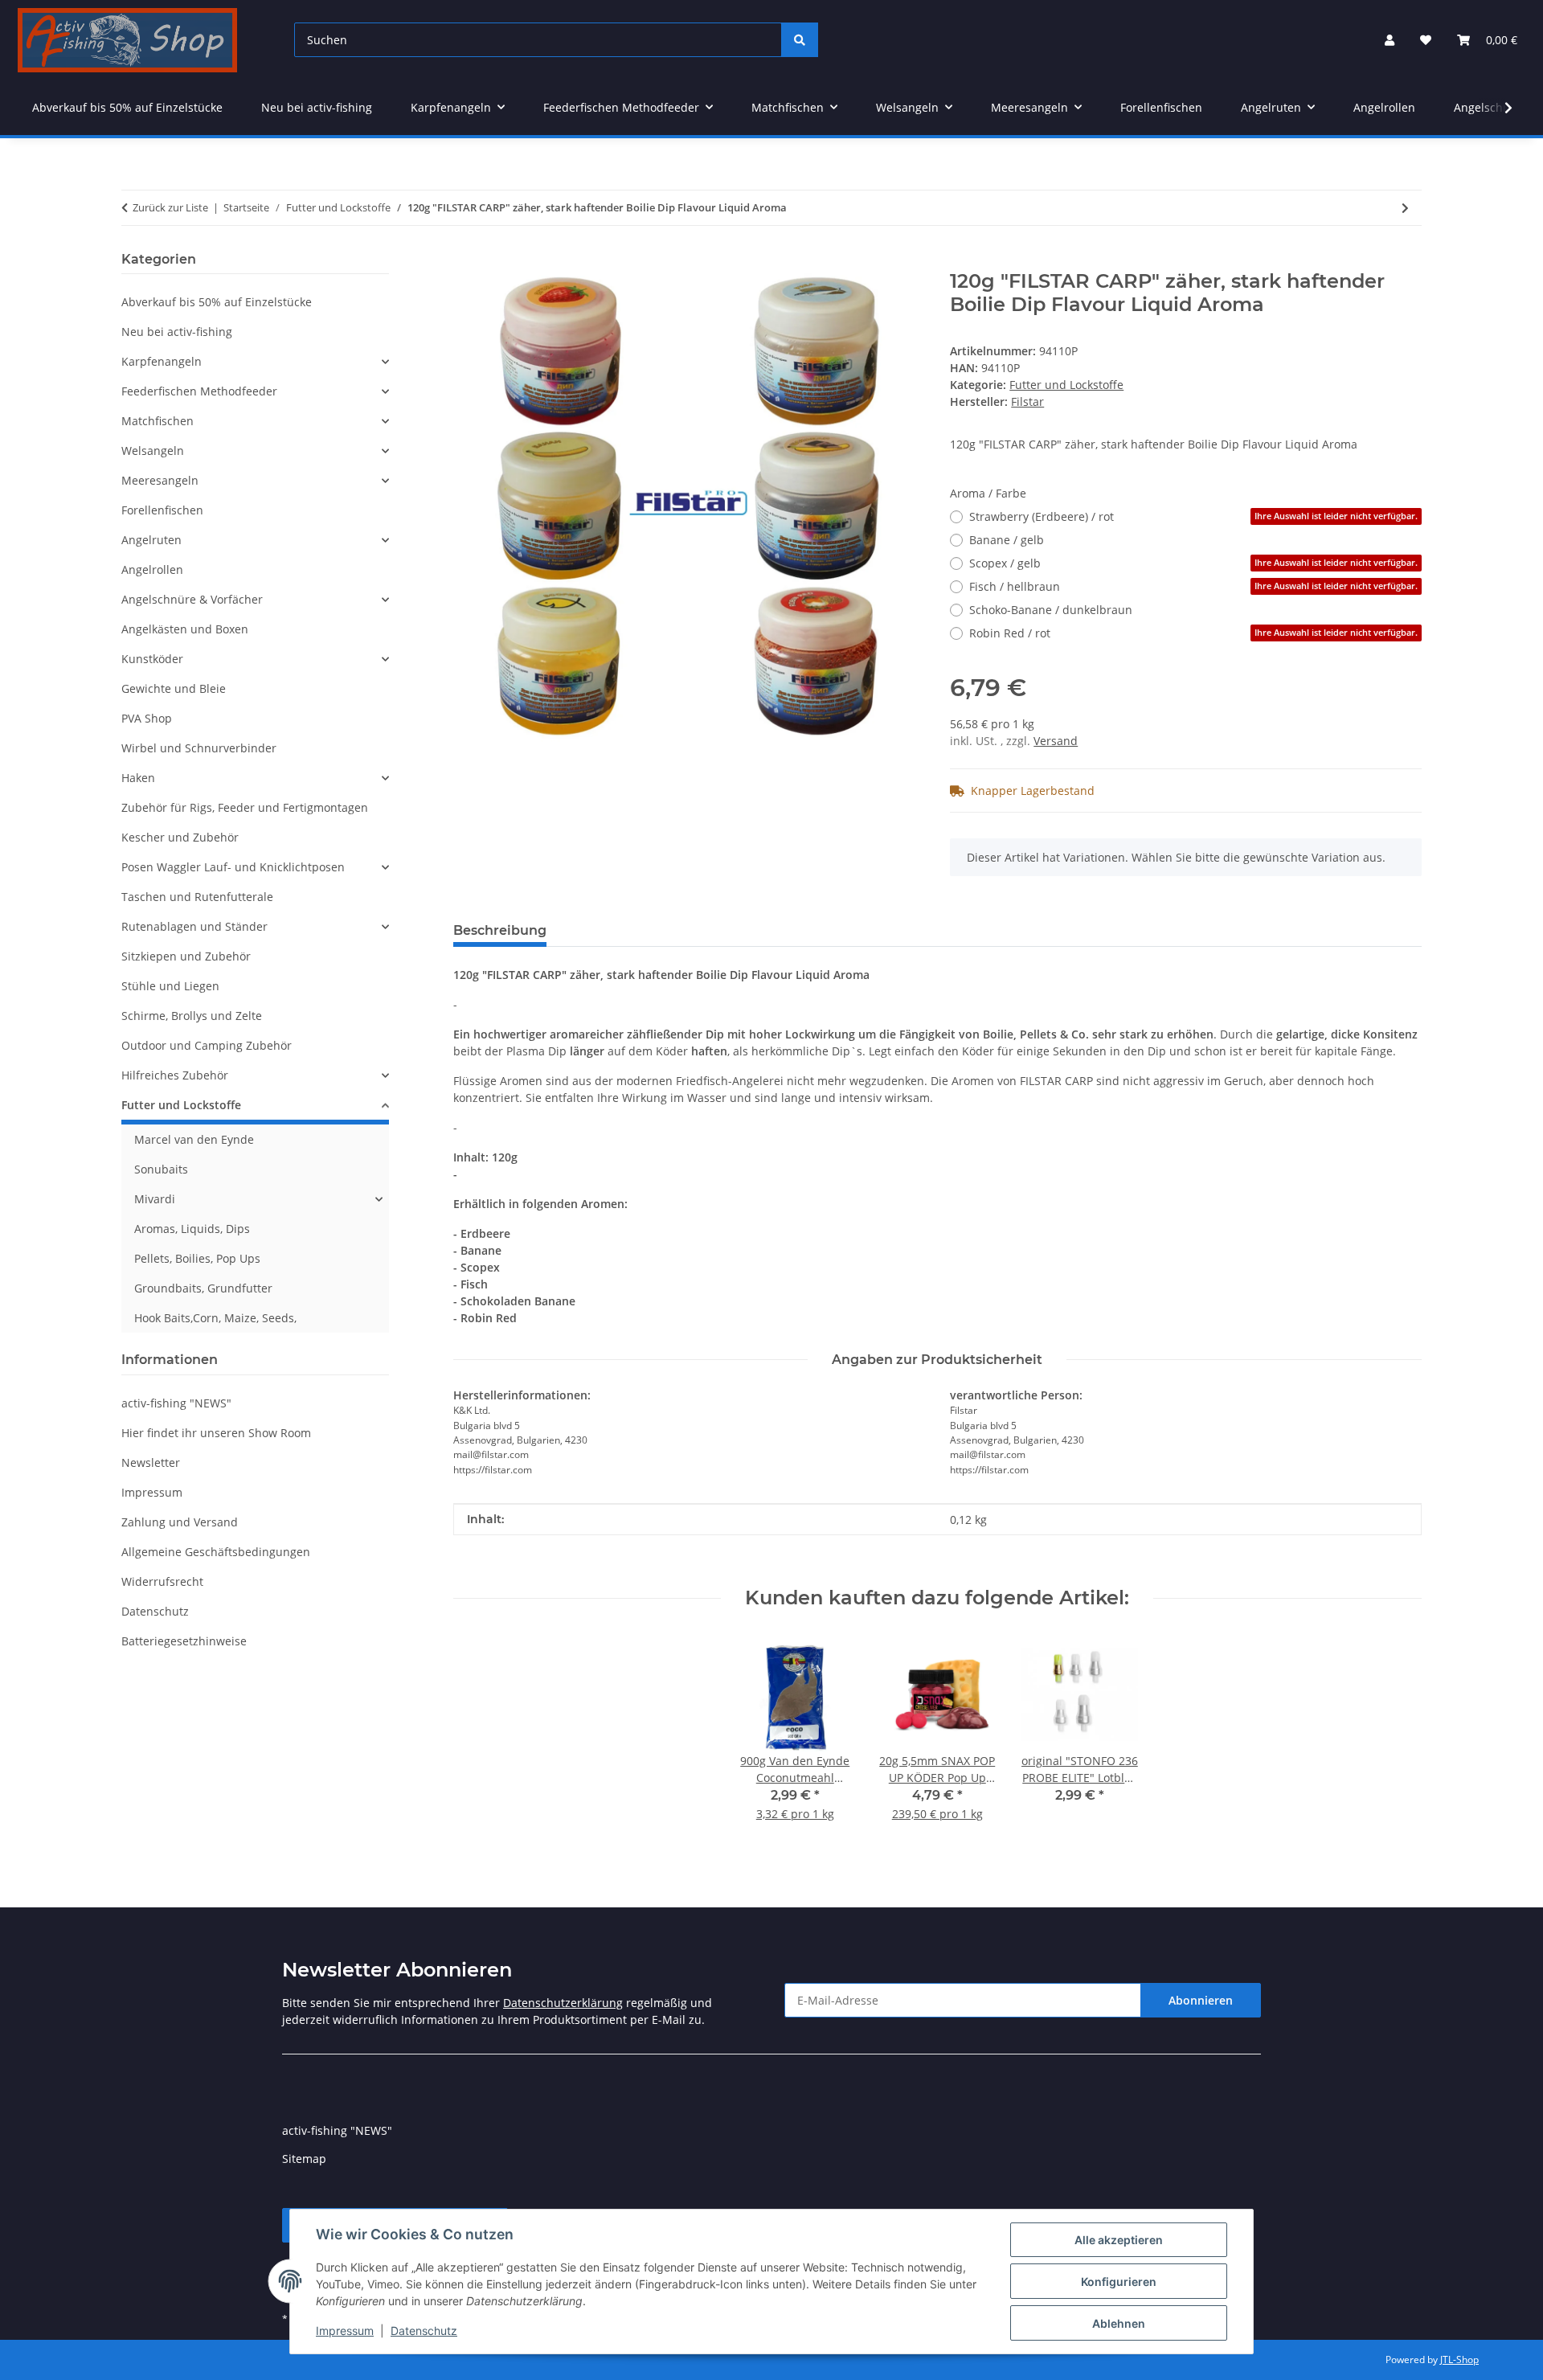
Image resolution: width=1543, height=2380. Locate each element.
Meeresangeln (160, 480)
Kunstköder (152, 659)
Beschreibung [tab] (500, 930)
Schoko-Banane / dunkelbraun (1051, 610)
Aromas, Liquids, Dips (192, 1229)
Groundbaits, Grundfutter (203, 1288)
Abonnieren (1201, 2000)
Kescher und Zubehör (180, 837)
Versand (1056, 741)
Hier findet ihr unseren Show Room (216, 1433)
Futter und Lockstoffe (1066, 385)
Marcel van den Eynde (194, 1139)
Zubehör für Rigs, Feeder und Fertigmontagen (245, 807)
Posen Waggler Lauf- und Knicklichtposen (233, 867)
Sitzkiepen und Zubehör (186, 956)
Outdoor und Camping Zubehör (207, 1045)
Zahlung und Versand (180, 1522)
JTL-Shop (1459, 2360)
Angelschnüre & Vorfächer (192, 599)
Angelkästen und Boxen (185, 629)
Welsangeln (153, 451)
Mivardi (155, 1199)
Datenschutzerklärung (563, 2003)
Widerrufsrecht (162, 1581)
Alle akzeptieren (1119, 2240)
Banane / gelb (1007, 540)
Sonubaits (161, 1169)
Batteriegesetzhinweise (184, 1641)
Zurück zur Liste (170, 207)
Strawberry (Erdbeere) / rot (1193, 516)
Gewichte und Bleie (174, 688)
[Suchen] (800, 40)
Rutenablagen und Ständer (194, 926)
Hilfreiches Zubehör (175, 1075)
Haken (138, 778)
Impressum (345, 2331)
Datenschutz (424, 2331)
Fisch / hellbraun (1193, 586)
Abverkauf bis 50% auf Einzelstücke (217, 302)
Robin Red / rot (1193, 633)
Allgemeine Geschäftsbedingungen (216, 1552)
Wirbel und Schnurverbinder (199, 748)
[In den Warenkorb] (466, 261)
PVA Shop (147, 718)
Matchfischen (158, 421)
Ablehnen (1119, 2323)
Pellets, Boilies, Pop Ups (197, 1258)
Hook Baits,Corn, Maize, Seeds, (215, 1318)
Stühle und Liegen (170, 986)
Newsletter (151, 1462)
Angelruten (151, 540)
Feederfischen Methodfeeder (199, 391)
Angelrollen (152, 569)
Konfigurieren (1119, 2282)
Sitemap (304, 2159)
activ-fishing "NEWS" (176, 1403)
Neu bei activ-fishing (177, 332)
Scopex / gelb (1193, 563)
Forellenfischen (162, 510)
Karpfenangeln (162, 361)
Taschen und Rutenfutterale (197, 897)
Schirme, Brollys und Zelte (192, 1016)
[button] (1390, 40)
